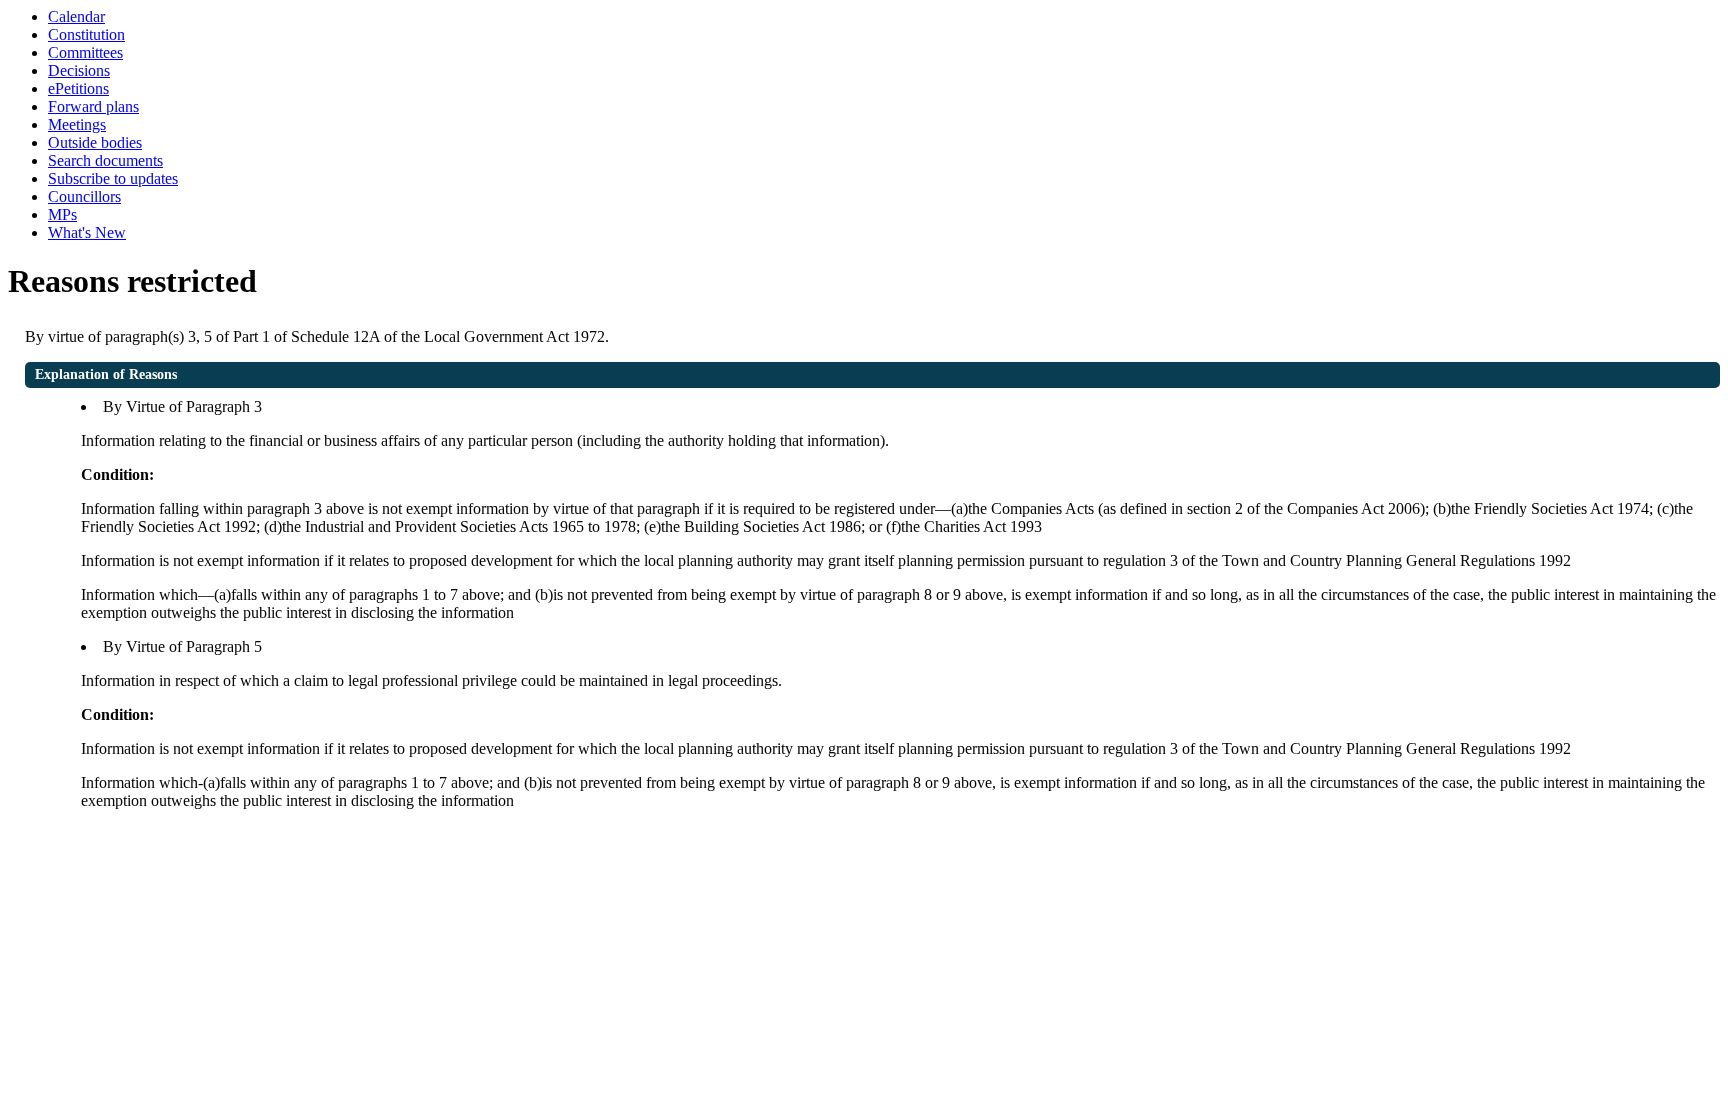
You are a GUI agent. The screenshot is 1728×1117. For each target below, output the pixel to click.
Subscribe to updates (113, 178)
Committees (85, 52)
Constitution (86, 34)
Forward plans (93, 106)
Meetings (77, 124)
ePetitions (78, 88)
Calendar (76, 16)
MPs (62, 214)
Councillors (84, 196)
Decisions (79, 70)
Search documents (105, 160)
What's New (87, 232)
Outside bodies (95, 142)
